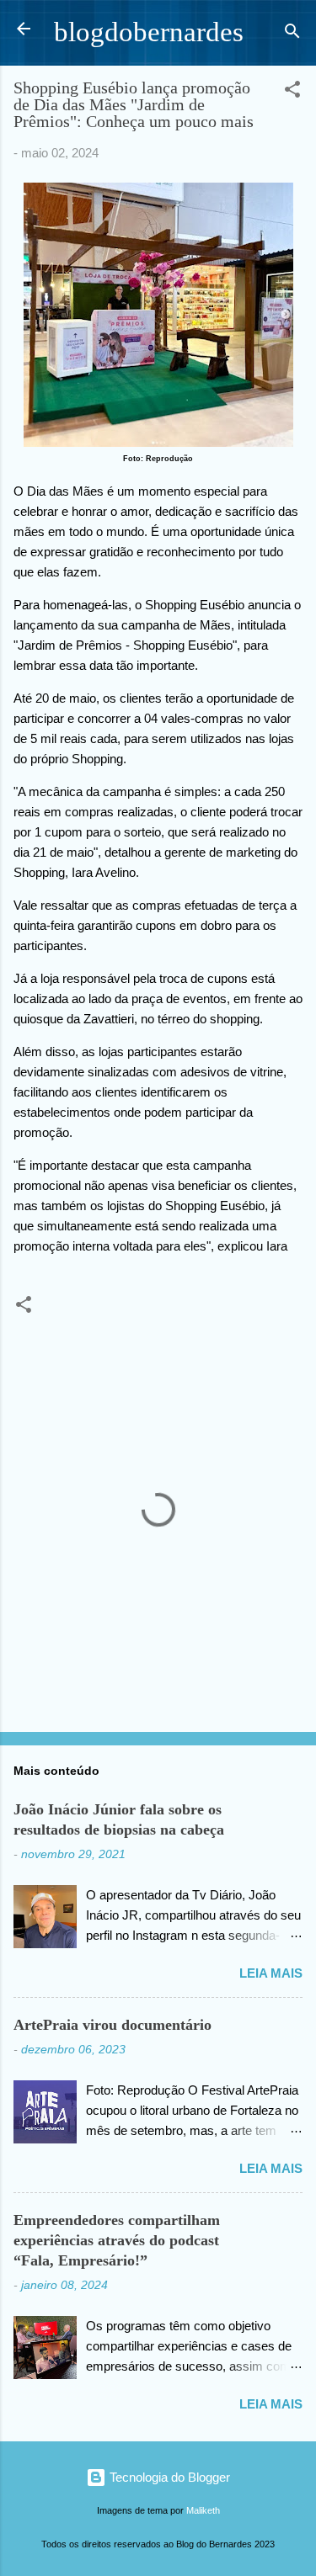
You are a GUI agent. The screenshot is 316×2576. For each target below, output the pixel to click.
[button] (292, 92)
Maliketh (203, 2510)
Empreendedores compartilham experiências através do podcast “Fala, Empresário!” (117, 2240)
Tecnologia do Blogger (168, 2477)
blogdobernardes (149, 32)
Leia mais (271, 1973)
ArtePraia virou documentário (112, 2025)
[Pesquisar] (292, 34)
